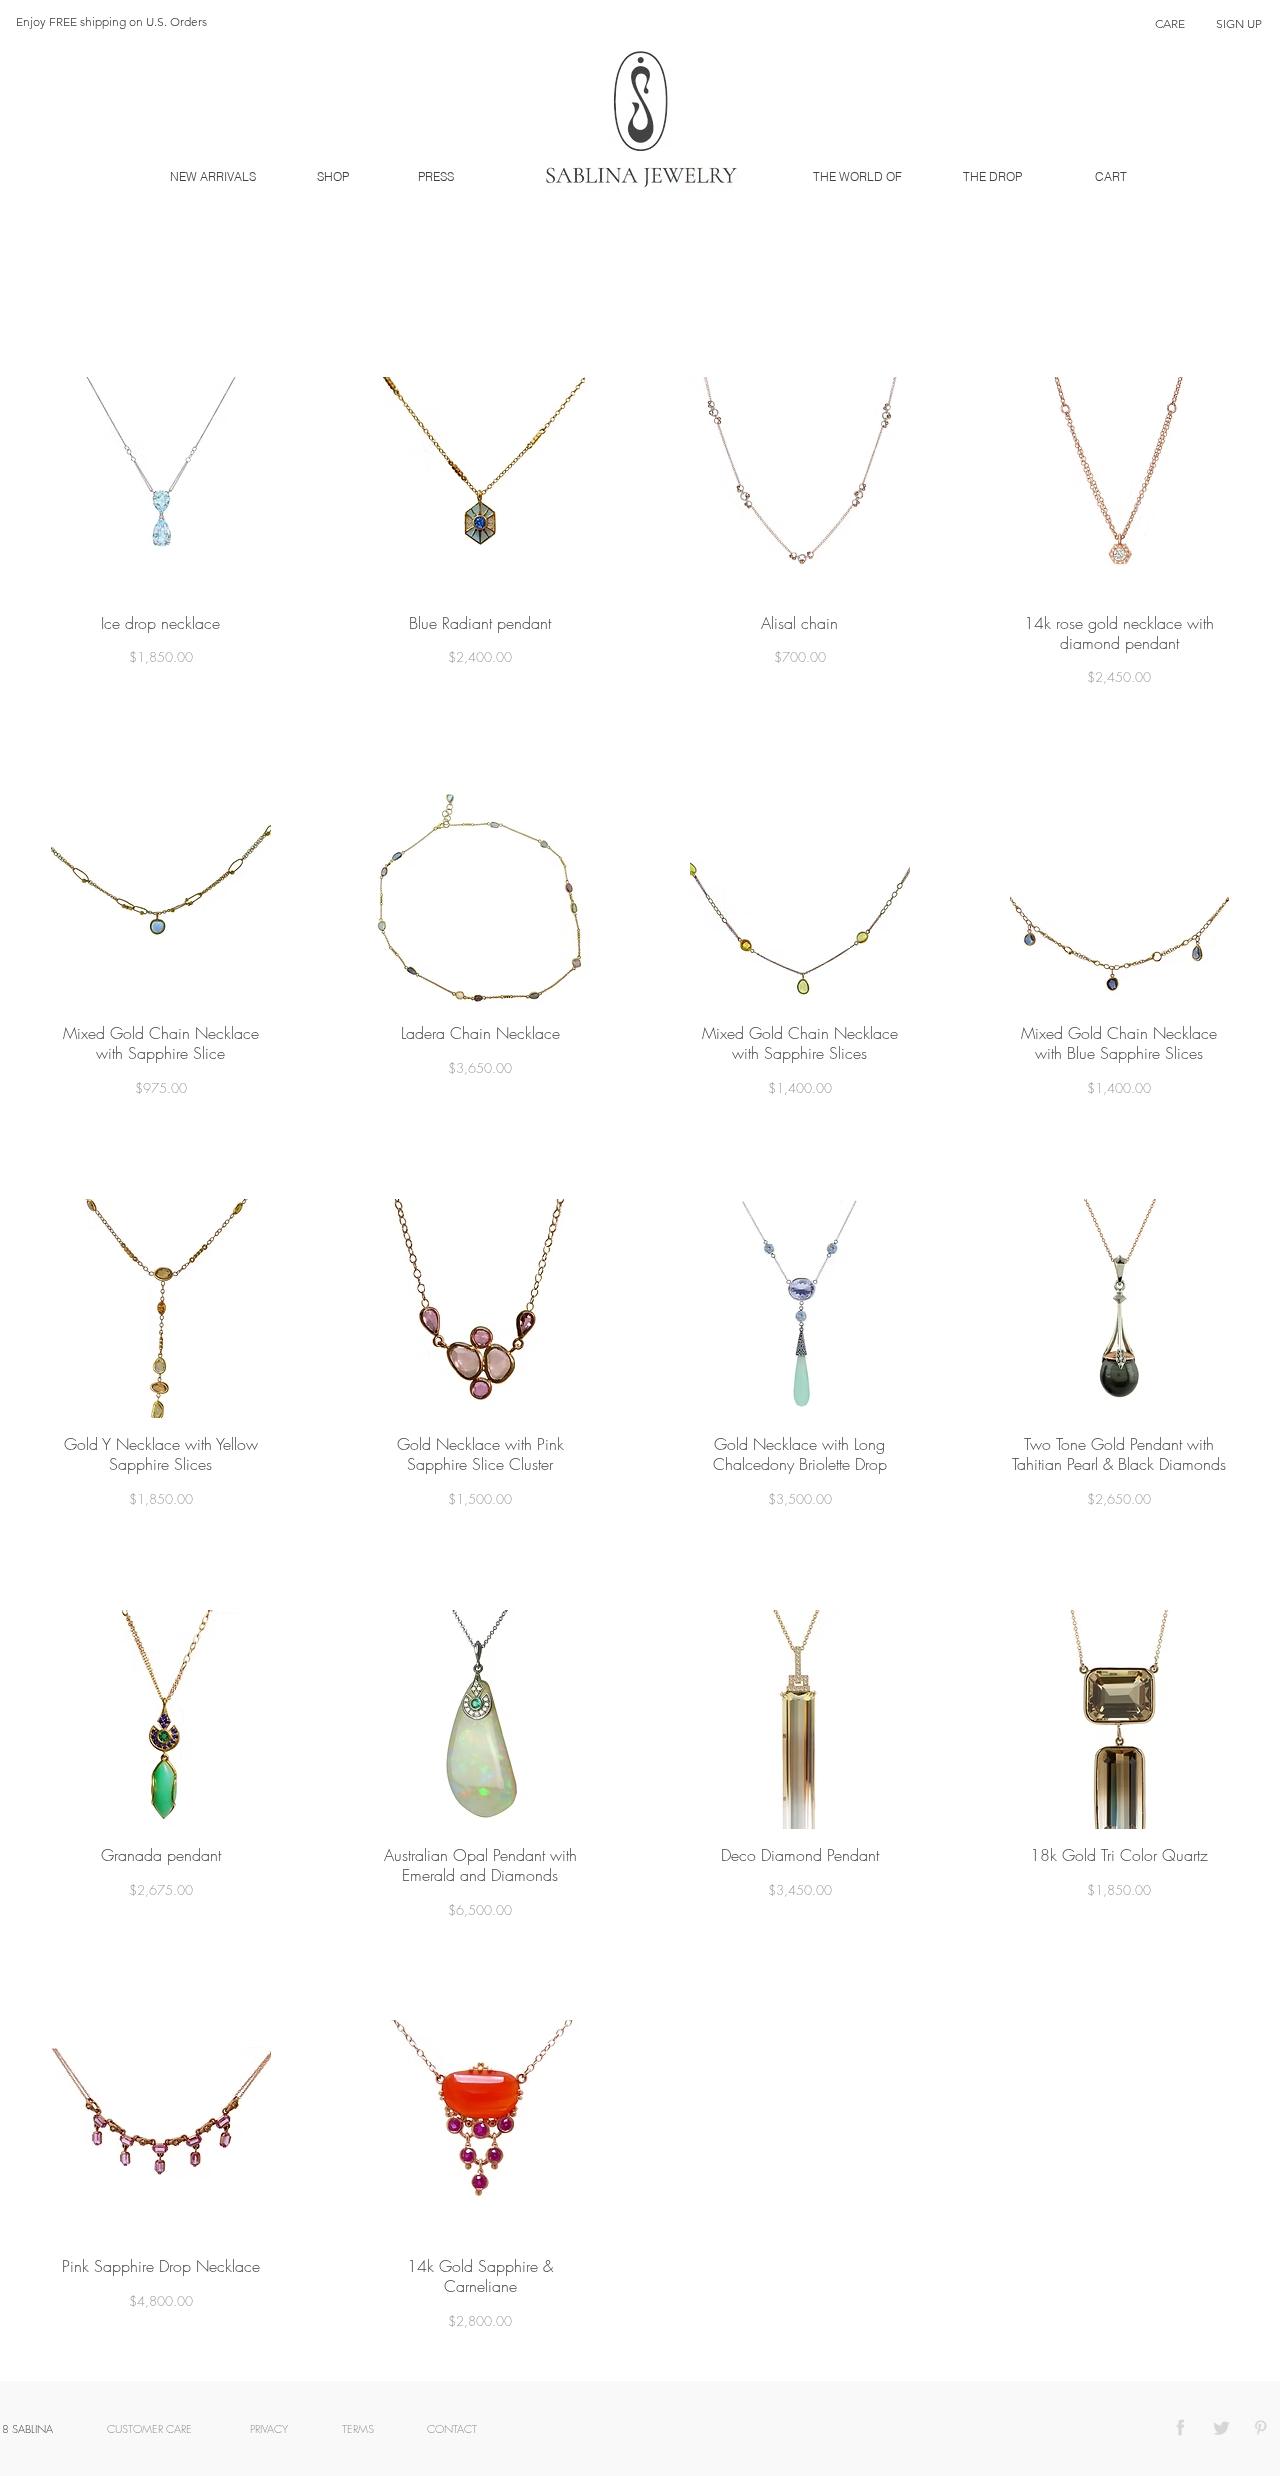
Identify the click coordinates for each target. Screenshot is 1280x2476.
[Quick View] (161, 487)
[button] (1239, 24)
